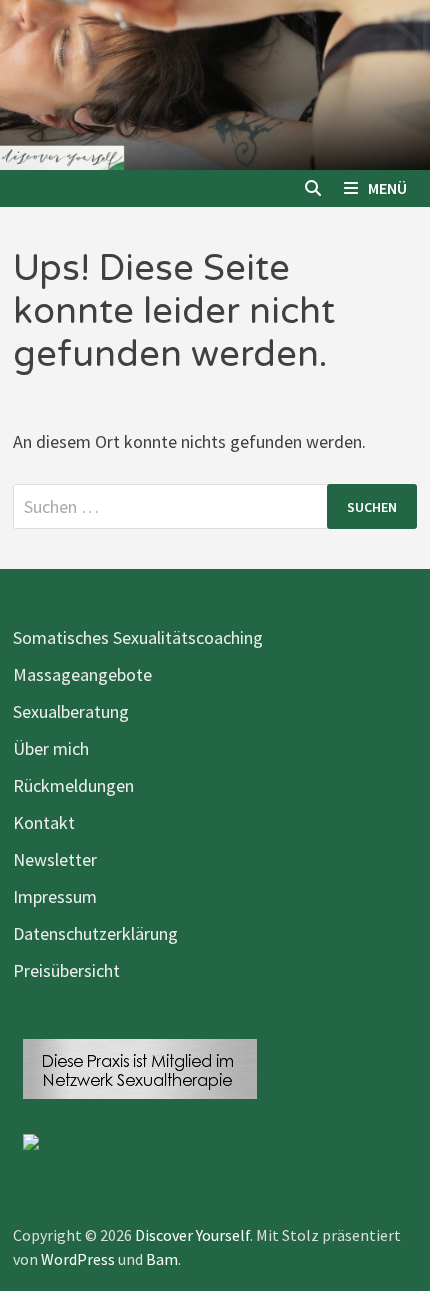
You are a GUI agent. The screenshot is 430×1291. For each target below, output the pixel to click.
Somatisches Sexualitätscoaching (138, 637)
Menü (387, 188)
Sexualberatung (71, 711)
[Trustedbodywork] (31, 1139)
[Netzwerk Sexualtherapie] (140, 1067)
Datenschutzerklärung (95, 933)
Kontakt (44, 822)
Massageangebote (82, 674)
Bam (162, 1259)
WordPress (78, 1259)
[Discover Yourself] (215, 82)
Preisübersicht (66, 970)
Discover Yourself (192, 1235)
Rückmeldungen (73, 785)
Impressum (55, 896)
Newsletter (55, 859)
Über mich (51, 748)
